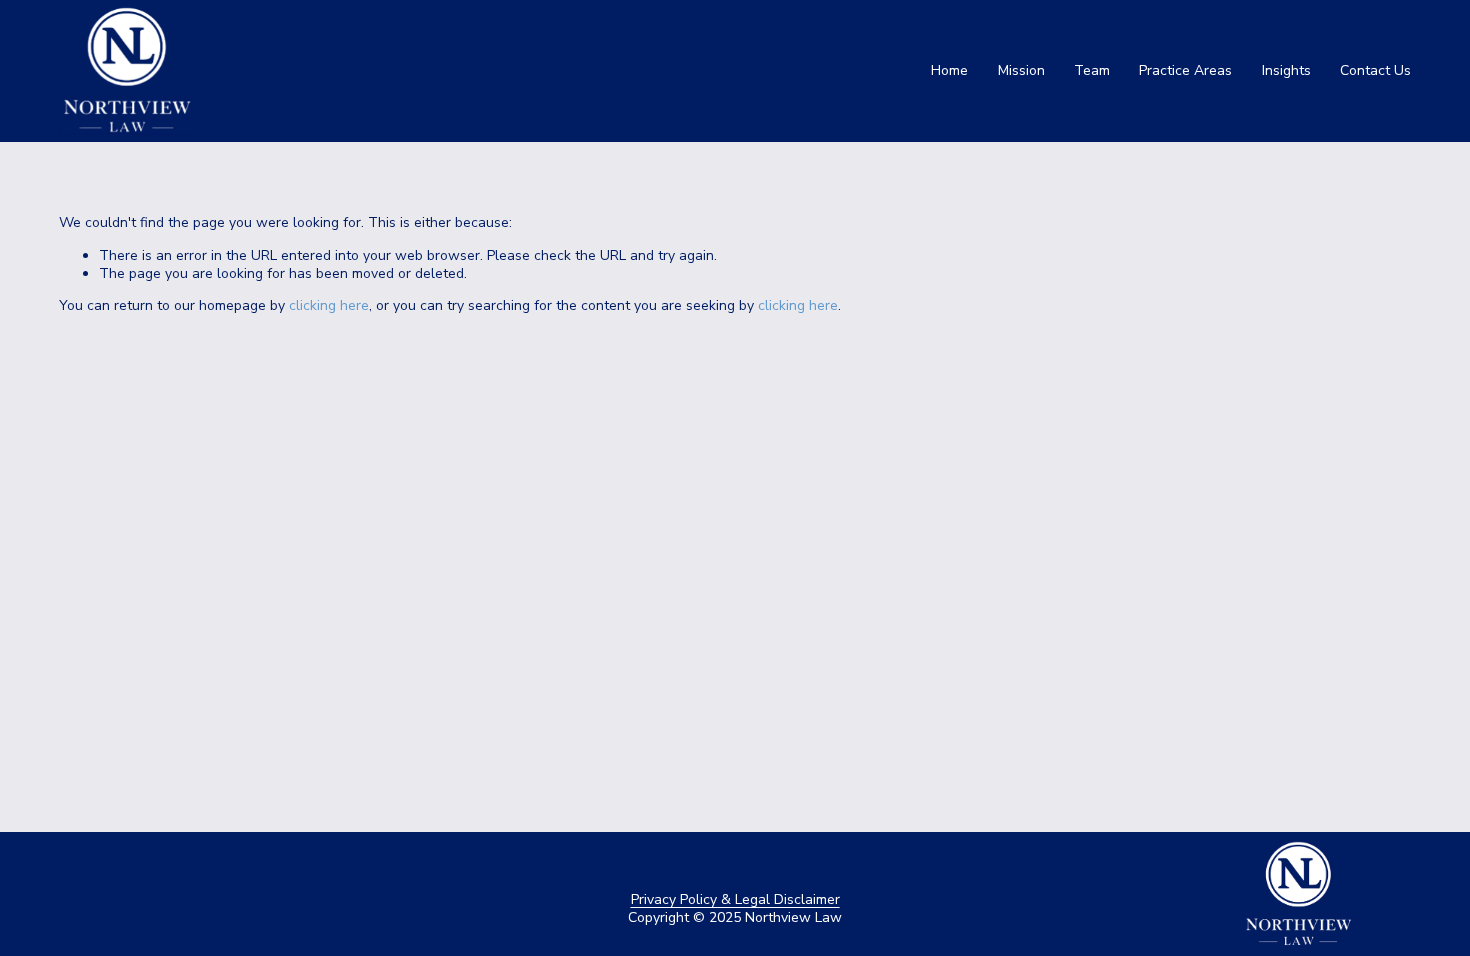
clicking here (329, 305)
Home (949, 70)
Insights (1286, 70)
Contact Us (1375, 70)
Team (1092, 70)
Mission (1021, 70)
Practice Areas (1185, 70)
